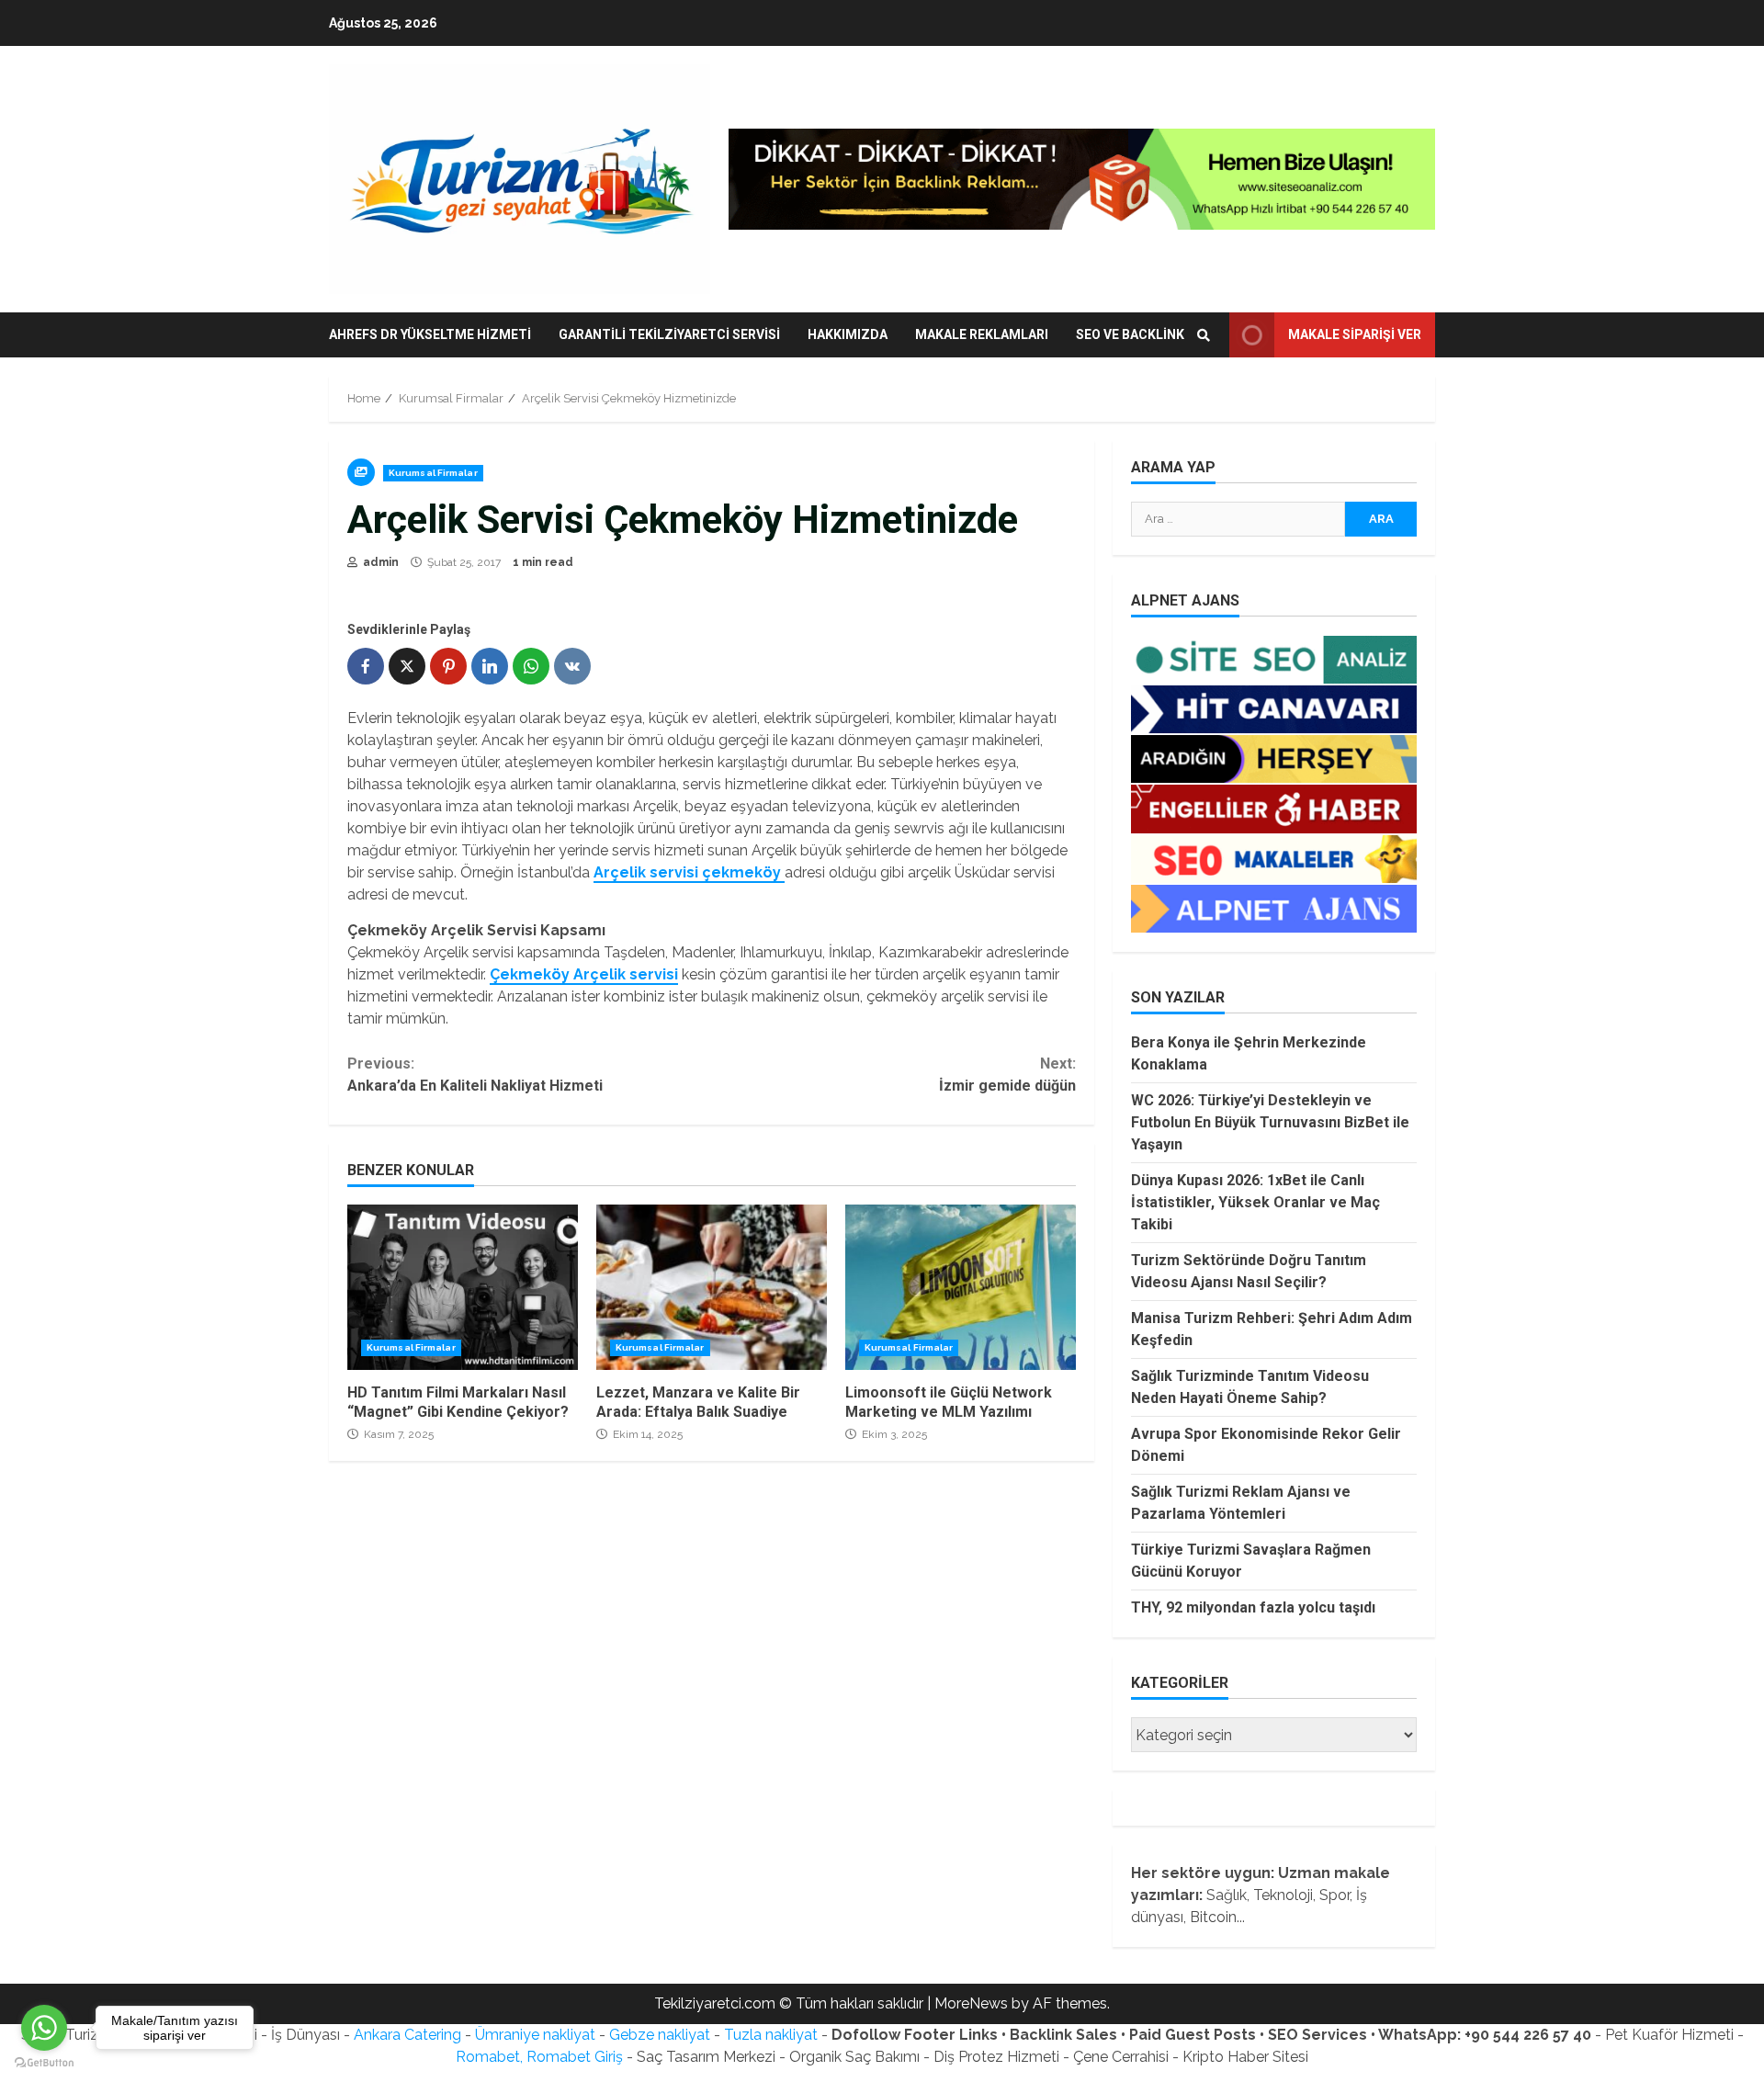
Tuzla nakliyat (771, 2035)
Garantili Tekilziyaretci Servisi (669, 334)
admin (379, 562)
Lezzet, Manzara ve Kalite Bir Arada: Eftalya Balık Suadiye (712, 1287)
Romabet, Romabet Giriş (539, 2057)
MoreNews (971, 2003)
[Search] (1204, 335)
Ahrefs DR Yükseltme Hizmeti (430, 334)
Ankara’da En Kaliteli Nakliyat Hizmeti (475, 1075)
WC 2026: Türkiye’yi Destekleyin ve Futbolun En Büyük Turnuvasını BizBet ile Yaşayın (1270, 1122)
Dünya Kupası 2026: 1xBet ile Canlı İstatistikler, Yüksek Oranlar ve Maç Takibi (1255, 1202)
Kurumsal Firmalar (433, 473)
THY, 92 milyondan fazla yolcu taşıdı (1253, 1607)
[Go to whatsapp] (44, 2028)
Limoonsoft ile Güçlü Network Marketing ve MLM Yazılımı (961, 1287)
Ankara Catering (407, 2035)
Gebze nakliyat (660, 2035)
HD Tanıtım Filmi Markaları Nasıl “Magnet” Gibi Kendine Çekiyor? (463, 1287)
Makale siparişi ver (1355, 334)
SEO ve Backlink (1130, 334)
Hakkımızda (848, 334)
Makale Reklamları (982, 334)
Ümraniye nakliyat (535, 2035)
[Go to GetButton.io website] (44, 2063)
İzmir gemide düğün (1007, 1075)
